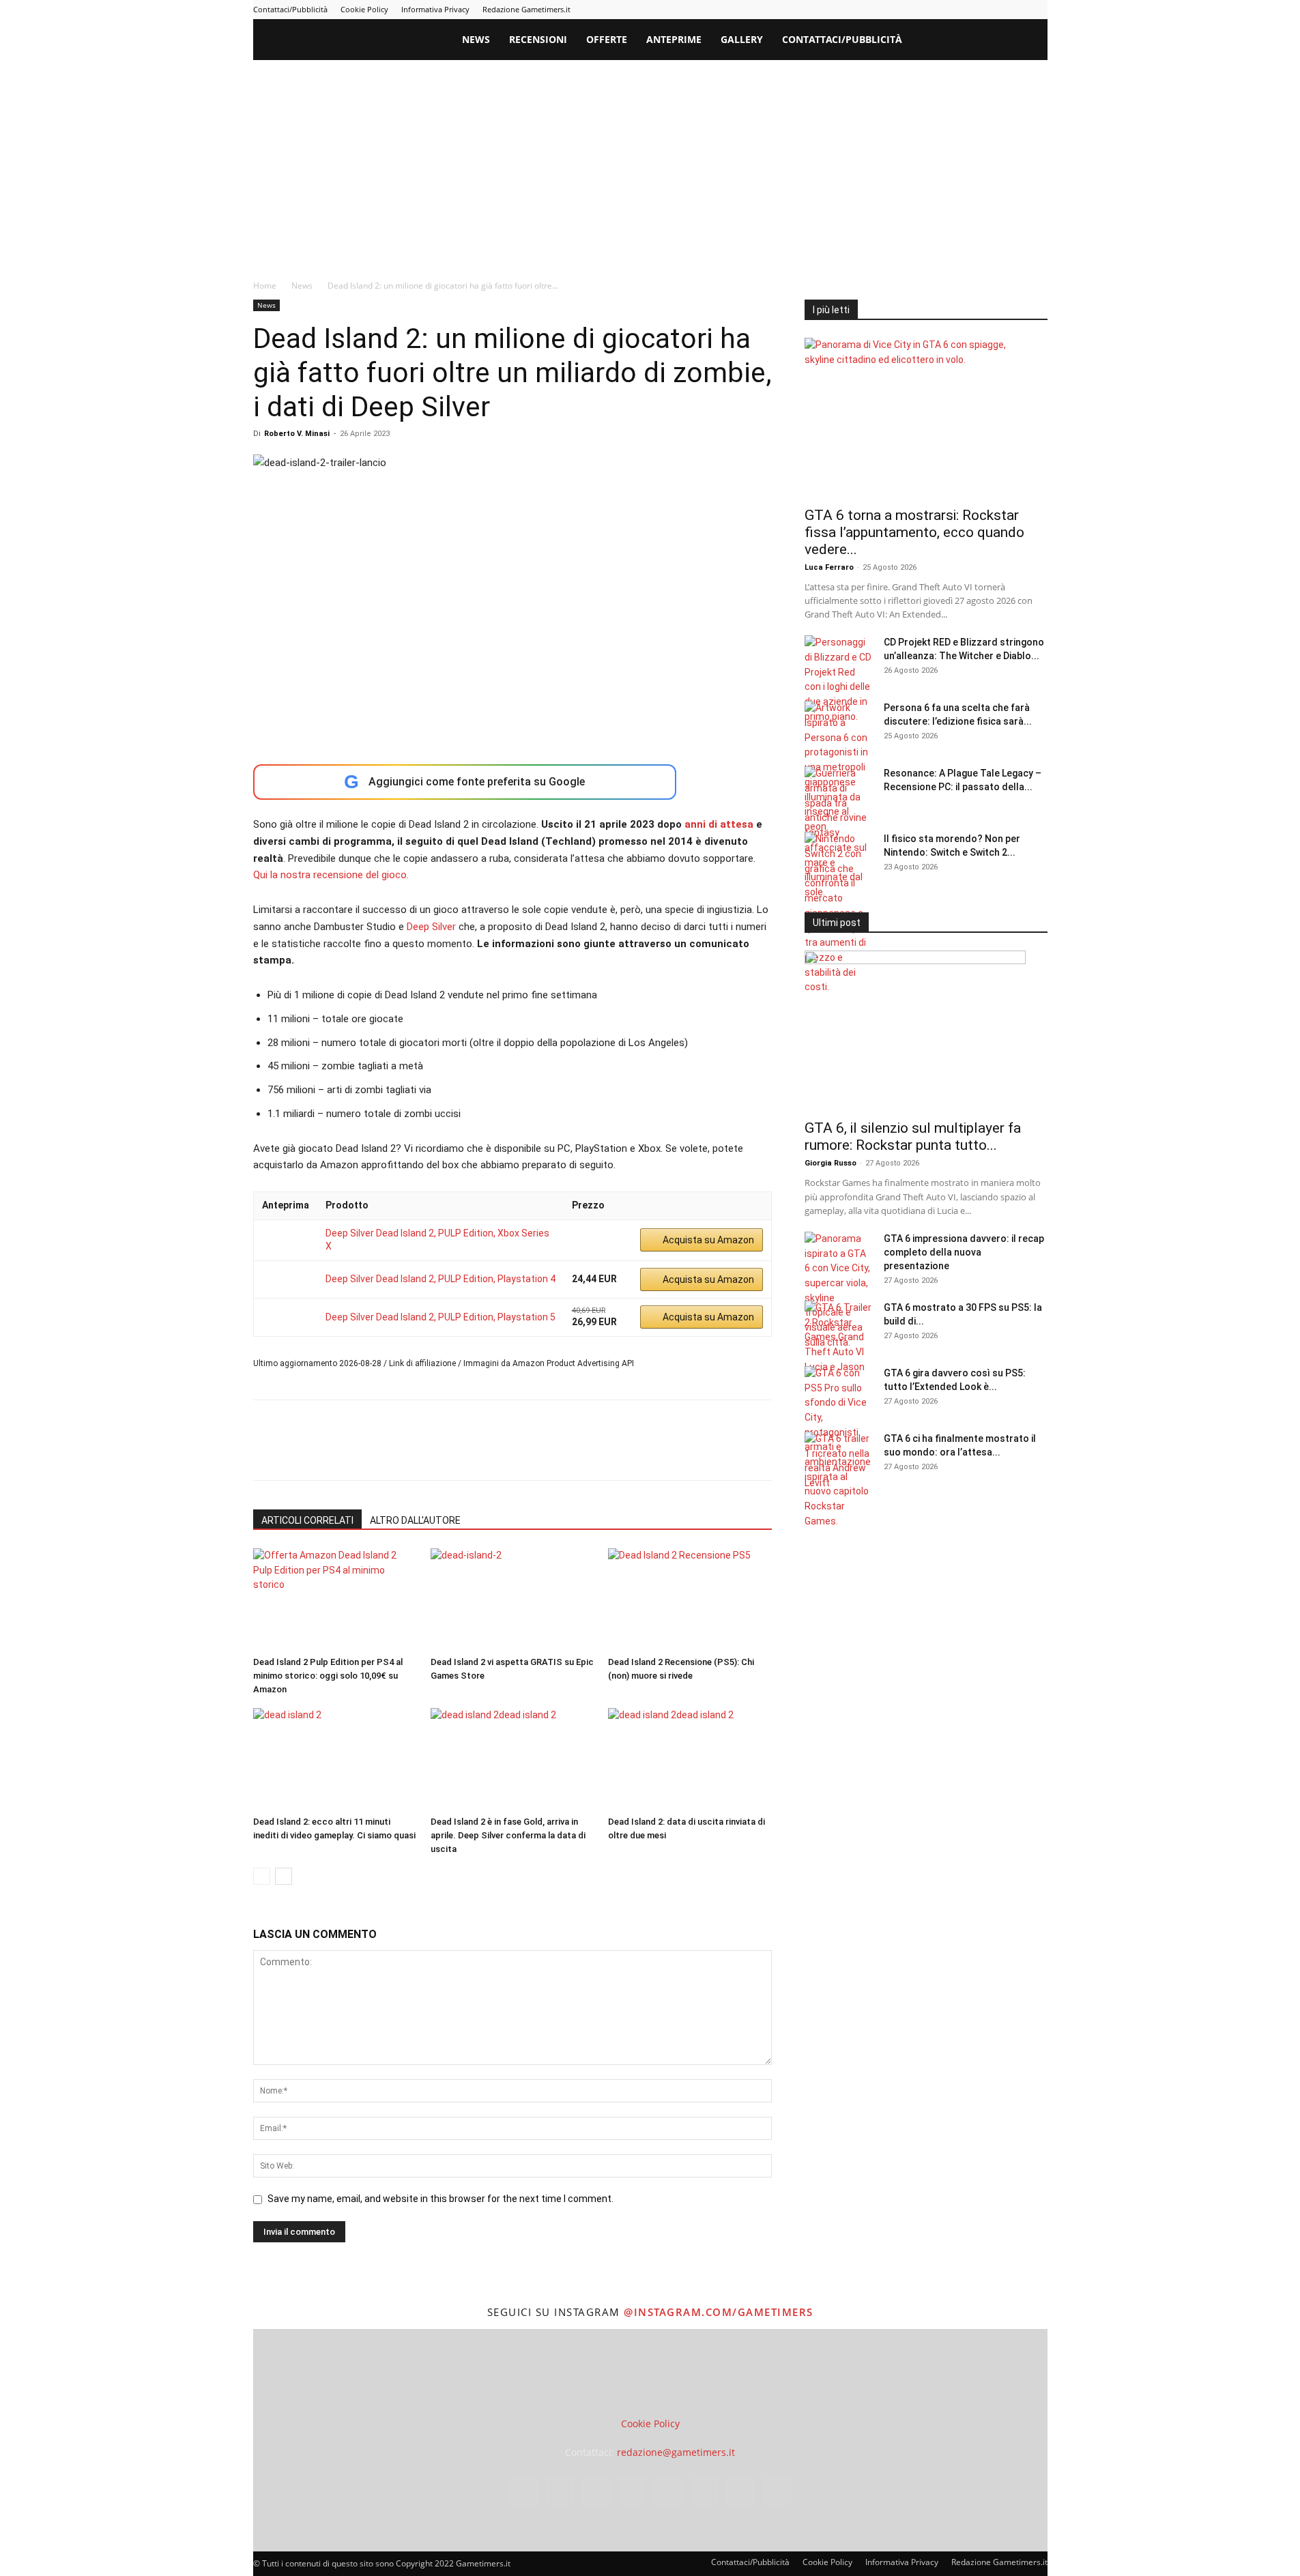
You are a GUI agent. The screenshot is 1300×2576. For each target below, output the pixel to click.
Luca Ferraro (829, 567)
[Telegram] (970, 10)
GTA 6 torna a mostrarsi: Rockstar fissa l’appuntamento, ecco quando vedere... (914, 532)
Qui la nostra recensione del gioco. (331, 875)
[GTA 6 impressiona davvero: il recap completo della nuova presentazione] (839, 1291)
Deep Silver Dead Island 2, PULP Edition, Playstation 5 (440, 1317)
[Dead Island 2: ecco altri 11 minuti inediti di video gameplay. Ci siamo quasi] (335, 1759)
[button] (1031, 41)
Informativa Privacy (435, 9)
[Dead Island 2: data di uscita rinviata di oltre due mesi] (690, 1759)
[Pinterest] (947, 10)
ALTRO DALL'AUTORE (415, 1520)
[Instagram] (902, 10)
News (476, 39)
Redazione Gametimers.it (526, 9)
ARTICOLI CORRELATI (307, 1520)
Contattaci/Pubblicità (290, 9)
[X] (1015, 10)
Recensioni (538, 39)
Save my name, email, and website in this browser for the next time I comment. (440, 2199)
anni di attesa (718, 824)
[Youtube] (1037, 10)
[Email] (424, 1452)
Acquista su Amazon (708, 1240)
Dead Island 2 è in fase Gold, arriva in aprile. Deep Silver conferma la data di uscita (508, 1835)
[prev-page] (262, 1876)
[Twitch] (992, 10)
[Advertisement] (650, 162)
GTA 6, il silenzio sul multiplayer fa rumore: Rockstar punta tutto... (913, 1137)
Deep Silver (431, 927)
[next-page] (284, 1876)
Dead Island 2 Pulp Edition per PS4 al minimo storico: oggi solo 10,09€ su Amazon (328, 1676)
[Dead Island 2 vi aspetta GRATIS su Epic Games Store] (512, 1600)
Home (265, 286)
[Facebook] (880, 10)
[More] (487, 1452)
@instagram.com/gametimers (719, 2312)
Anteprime (674, 39)
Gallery (742, 39)
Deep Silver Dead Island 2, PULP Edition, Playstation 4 (440, 1279)
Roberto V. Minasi (297, 434)
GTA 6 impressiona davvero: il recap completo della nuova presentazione (964, 1252)
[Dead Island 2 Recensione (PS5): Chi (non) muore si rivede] (690, 1600)
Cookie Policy (364, 9)
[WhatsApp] (361, 1452)
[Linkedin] (925, 10)
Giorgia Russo (830, 1163)
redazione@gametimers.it (676, 2452)
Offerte (607, 39)
